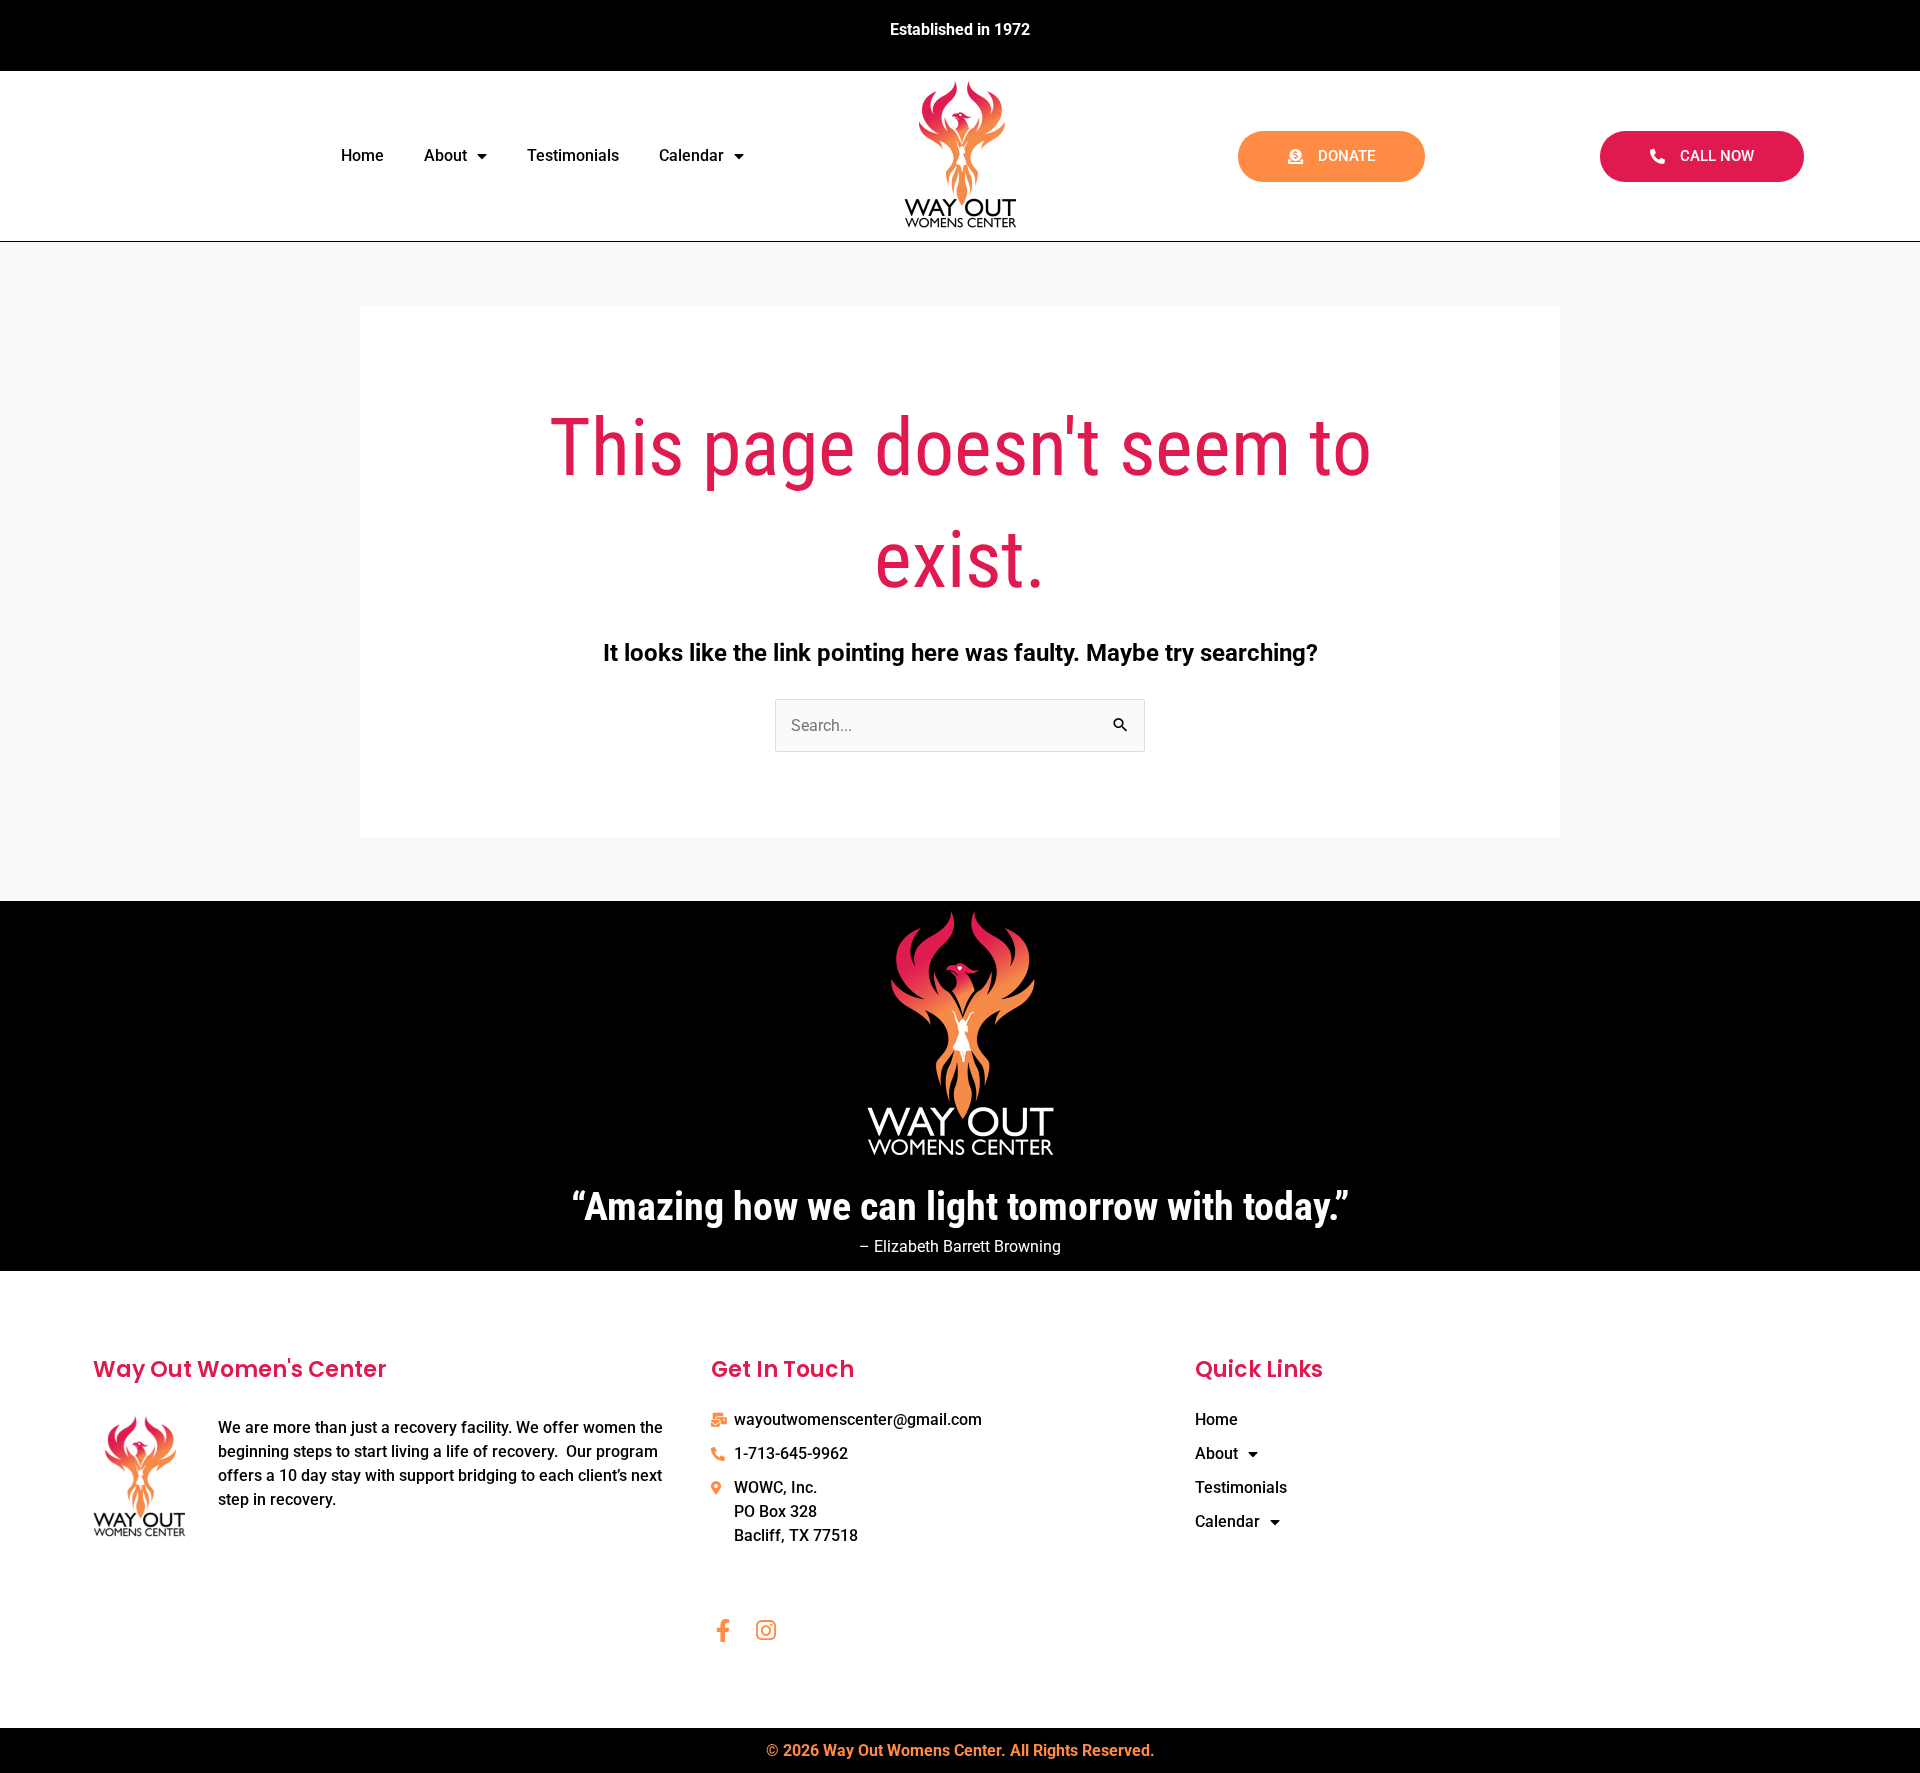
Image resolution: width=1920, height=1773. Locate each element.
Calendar (691, 155)
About (445, 155)
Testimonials (573, 155)
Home (362, 155)
